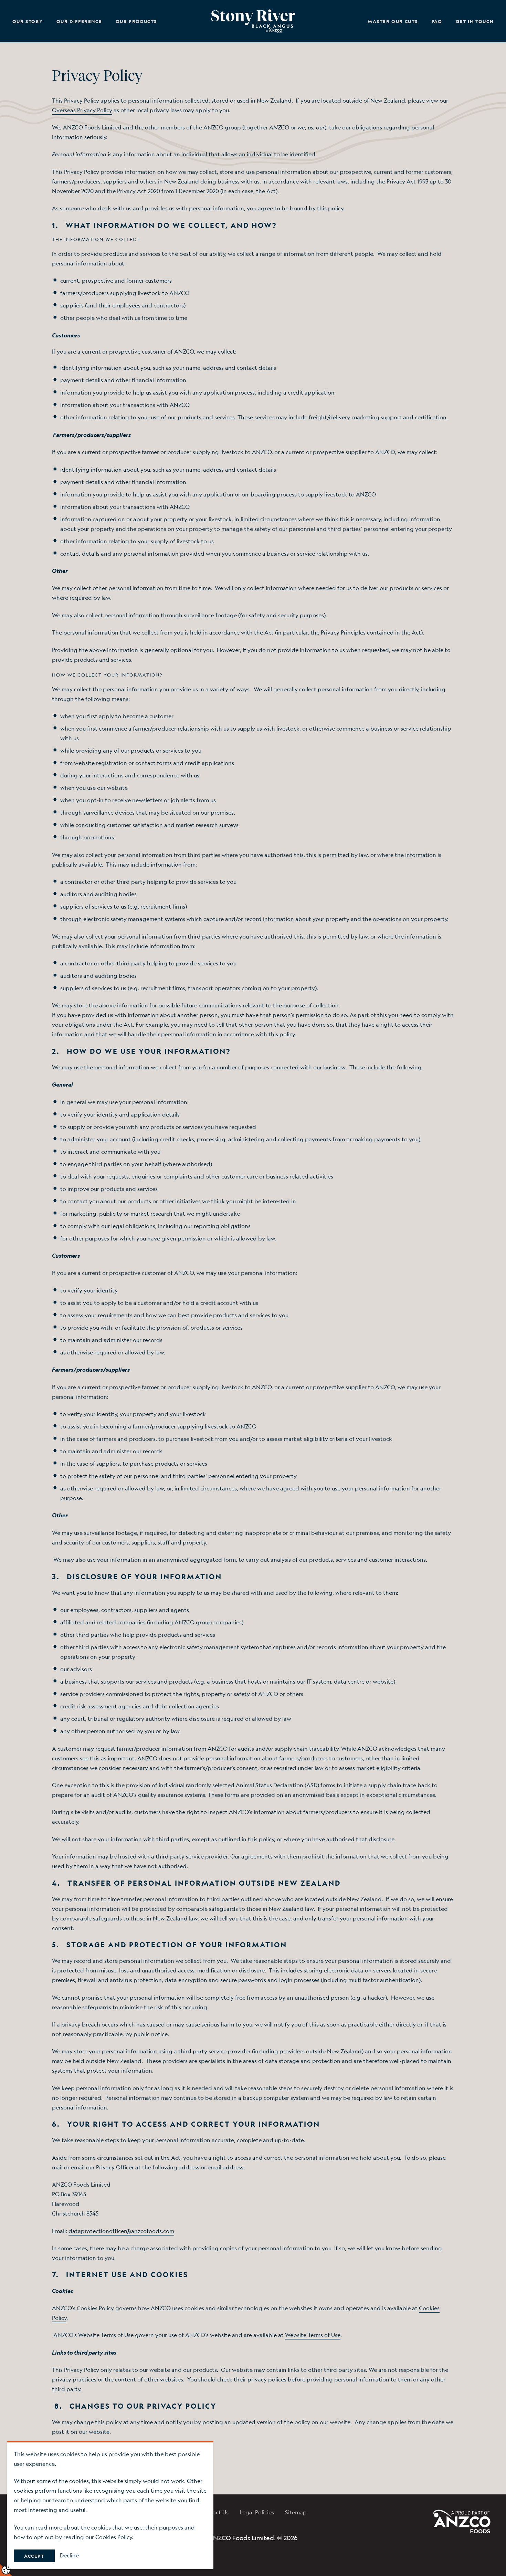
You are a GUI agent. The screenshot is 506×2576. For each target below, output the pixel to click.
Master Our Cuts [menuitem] (393, 21)
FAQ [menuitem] (437, 21)
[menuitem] (253, 21)
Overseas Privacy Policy (82, 110)
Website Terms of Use (313, 2335)
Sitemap (296, 2512)
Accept (34, 2556)
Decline (69, 2555)
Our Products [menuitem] (136, 21)
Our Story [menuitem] (28, 21)
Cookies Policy (114, 2537)
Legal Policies (257, 2512)
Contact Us (214, 2512)
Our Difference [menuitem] (79, 21)
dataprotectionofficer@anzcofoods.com (121, 2231)
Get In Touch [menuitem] (475, 21)
